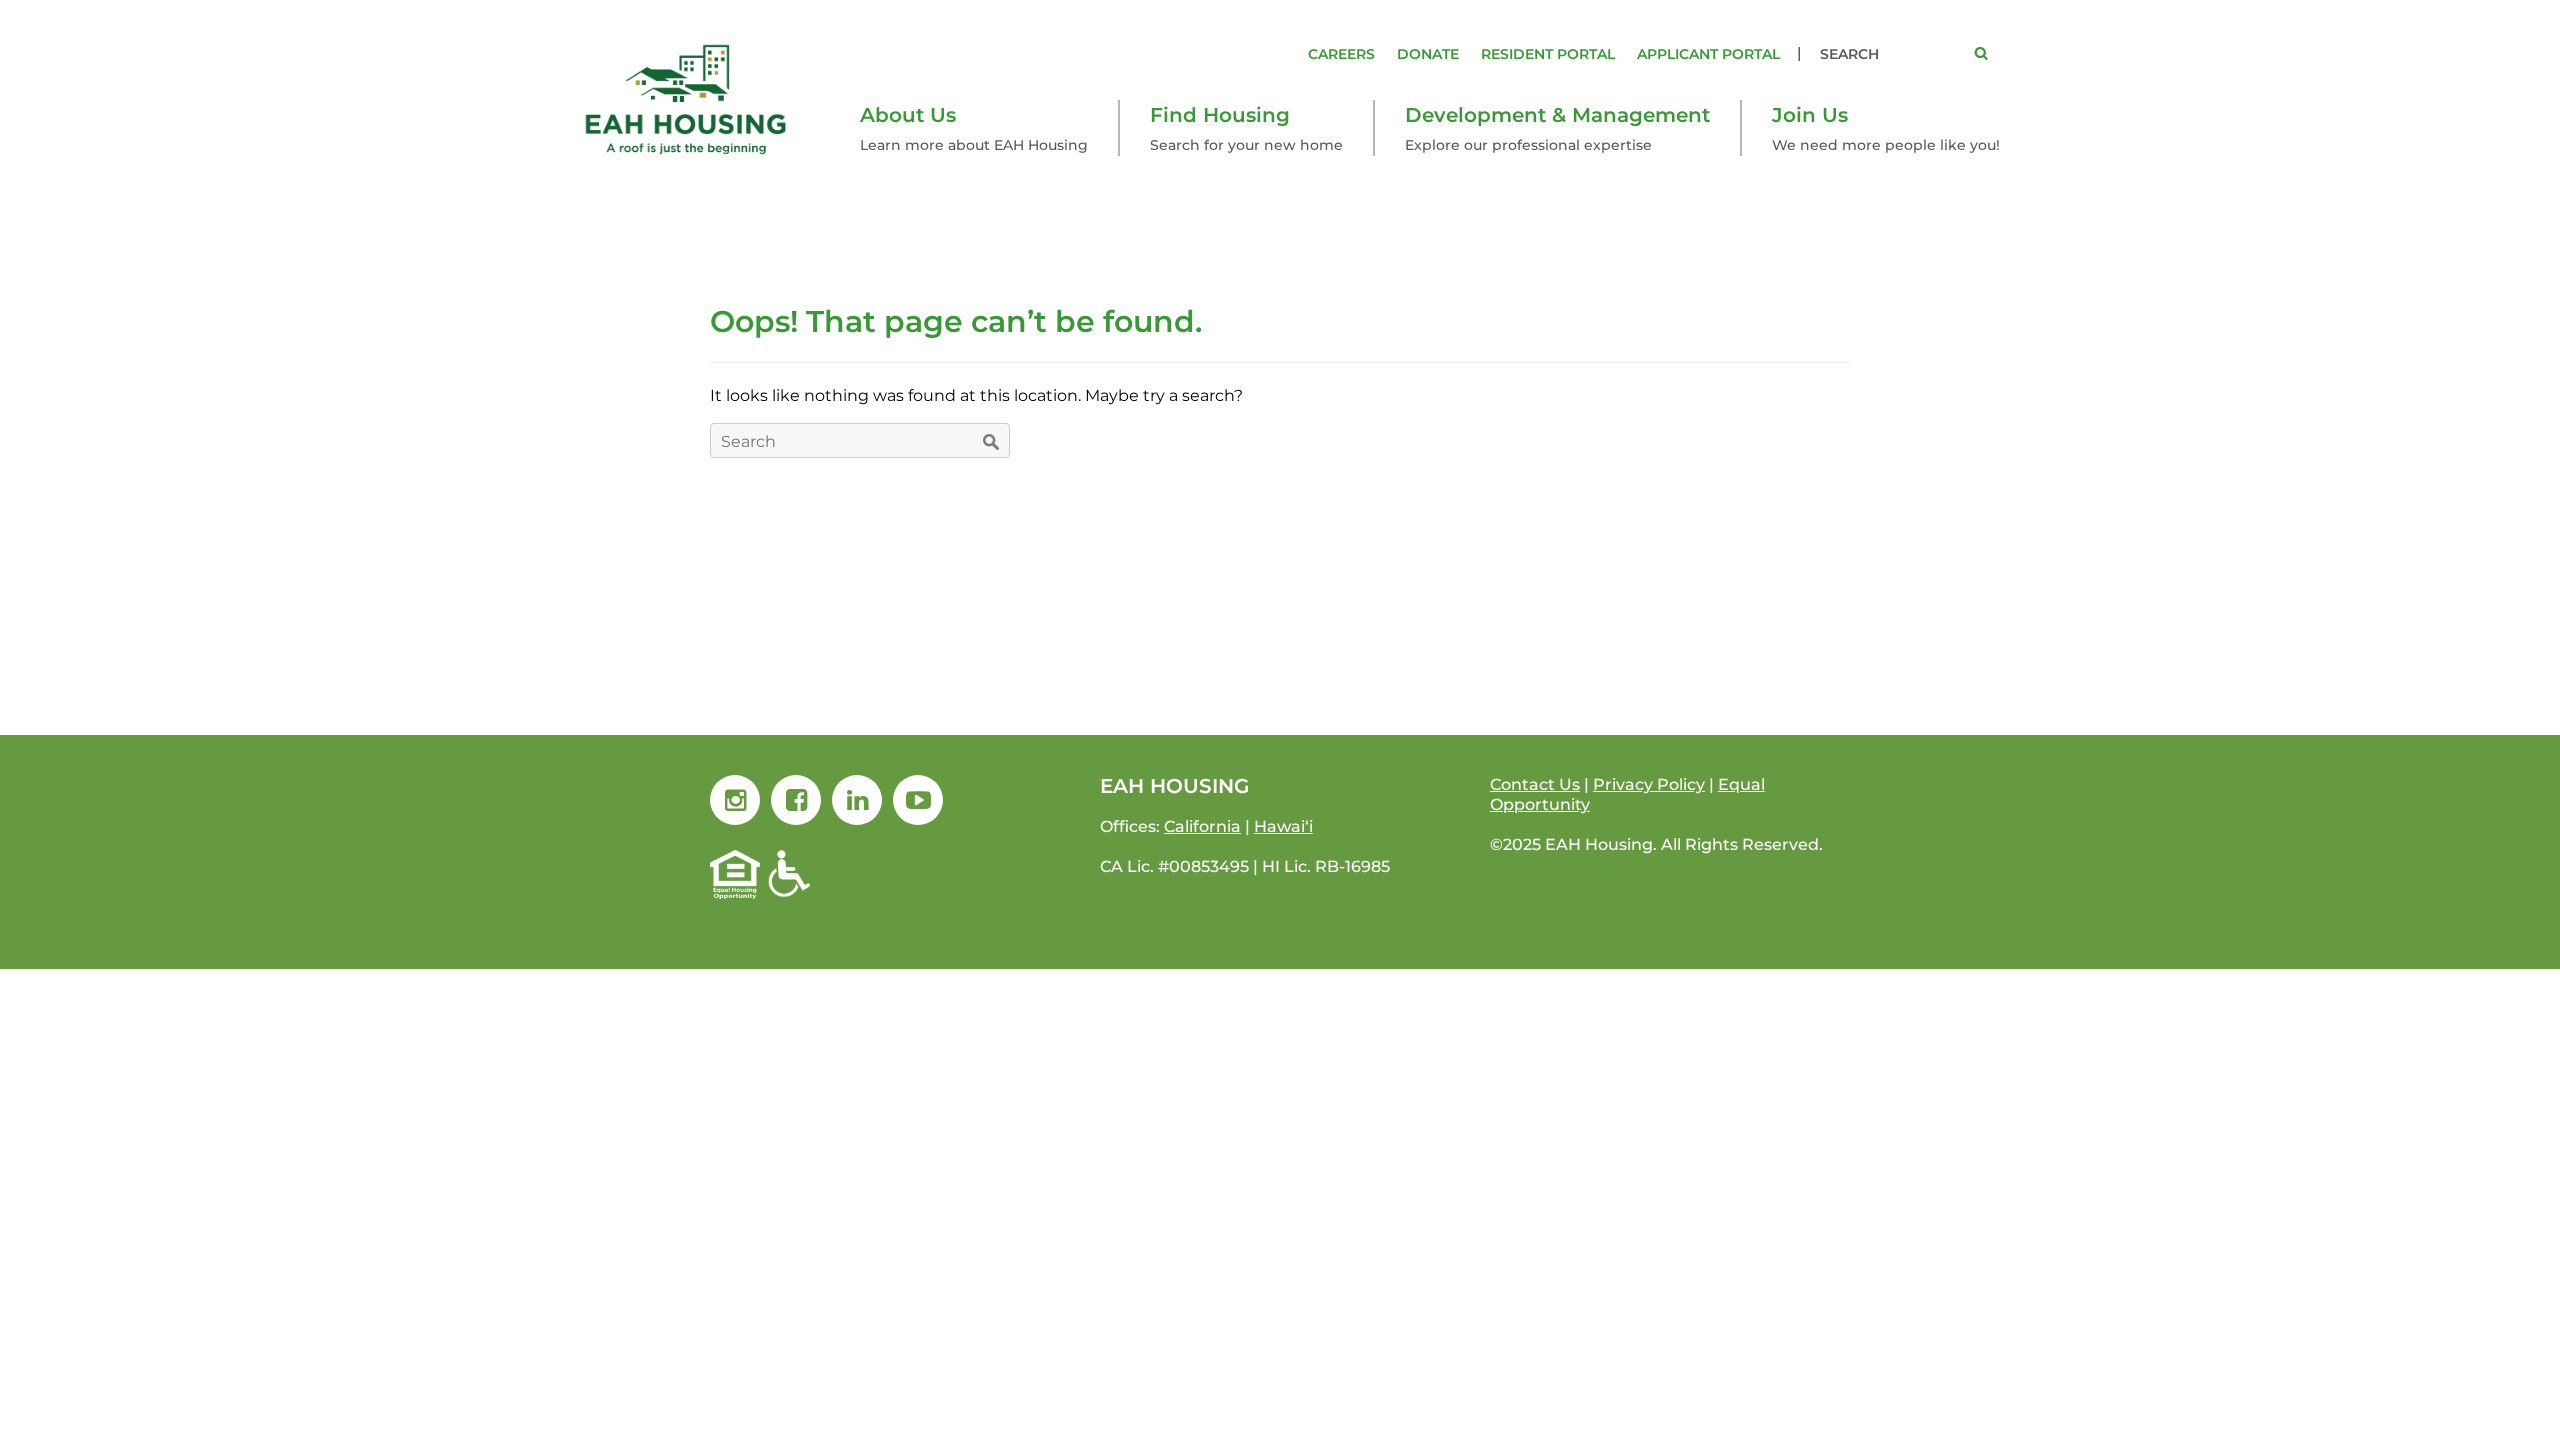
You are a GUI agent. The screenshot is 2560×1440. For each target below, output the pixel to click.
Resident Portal (1548, 54)
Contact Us (1535, 784)
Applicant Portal (1708, 54)
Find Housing (1220, 115)
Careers (1341, 54)
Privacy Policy (1649, 784)
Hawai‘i (1283, 826)
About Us (908, 115)
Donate (1428, 54)
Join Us (1810, 115)
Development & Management (1557, 115)
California (1202, 826)
